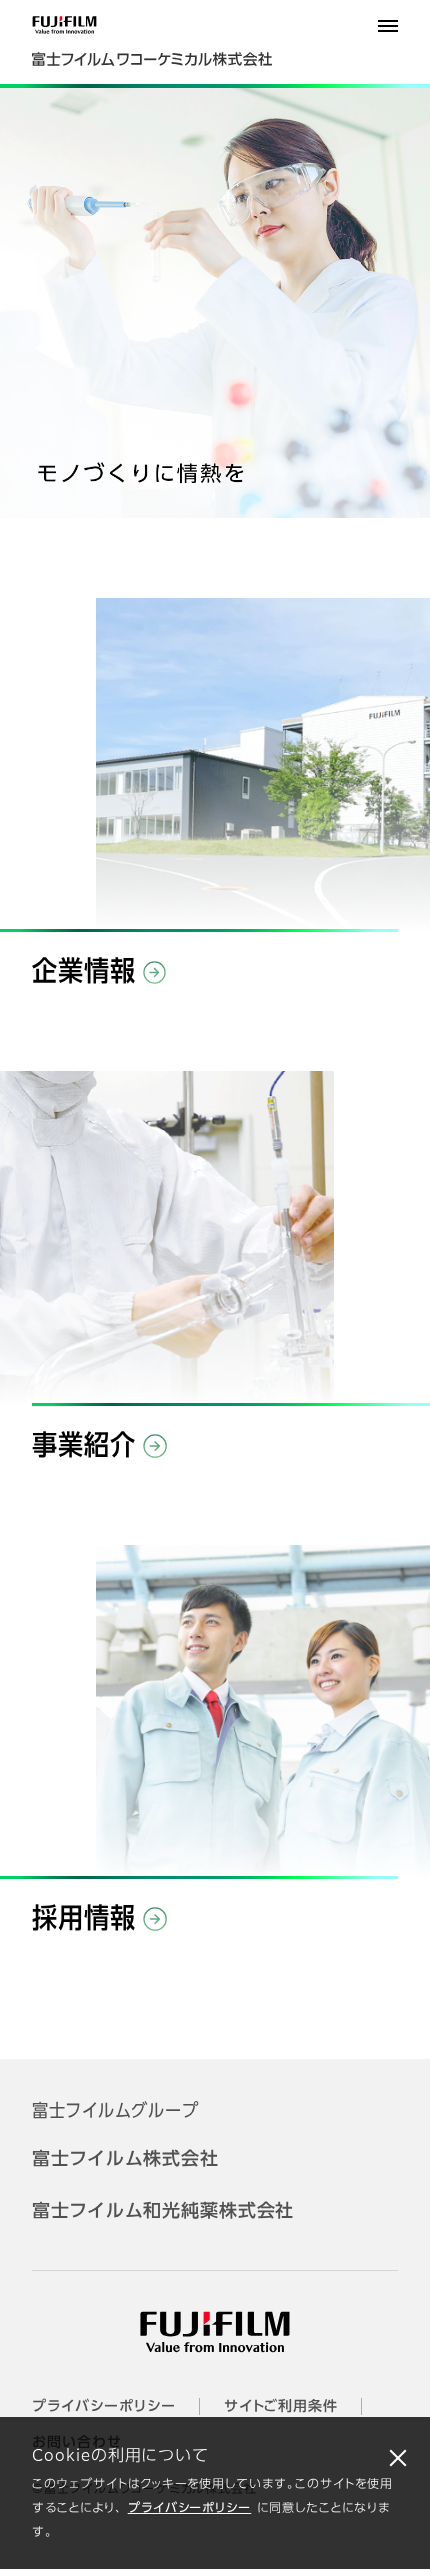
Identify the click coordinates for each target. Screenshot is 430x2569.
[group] (215, 303)
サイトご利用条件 (281, 2407)
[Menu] (388, 26)
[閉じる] (398, 2457)
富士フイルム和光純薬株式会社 (163, 2212)
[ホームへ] (172, 50)
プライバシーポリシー (190, 2509)
